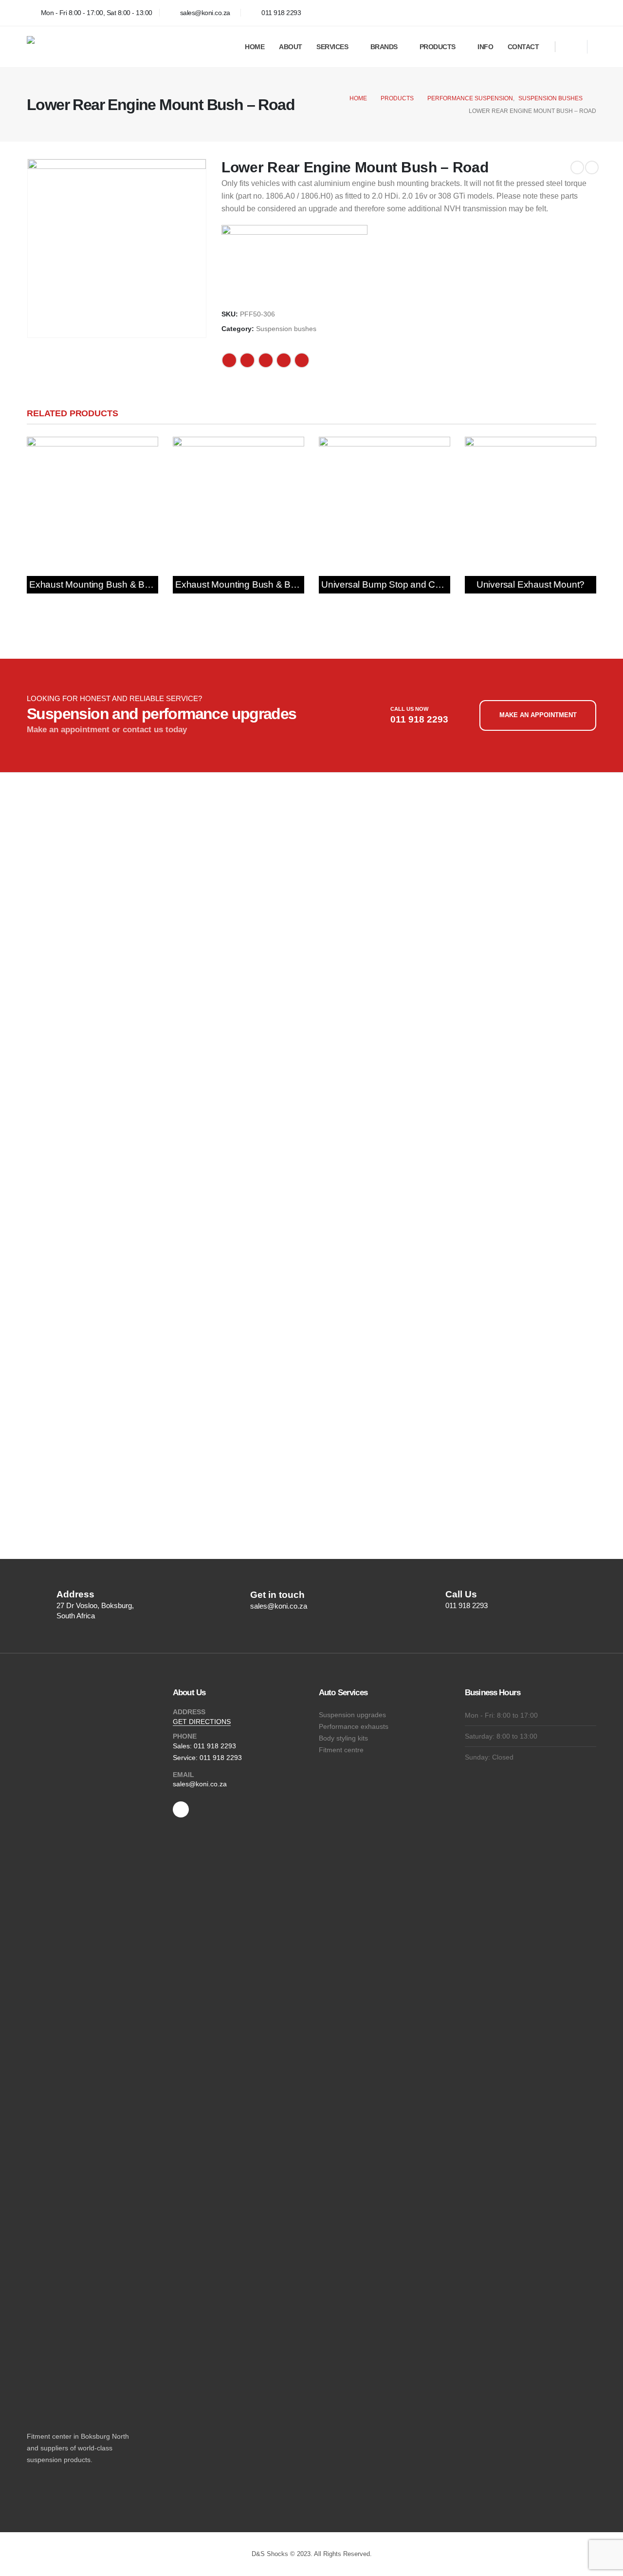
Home (255, 47)
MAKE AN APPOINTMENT (538, 715)
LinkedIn (266, 360)
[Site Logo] (100, 47)
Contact (523, 47)
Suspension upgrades (352, 1715)
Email (302, 360)
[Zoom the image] (72, 806)
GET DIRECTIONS (202, 1722)
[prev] (577, 167)
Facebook (229, 360)
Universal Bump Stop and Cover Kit (394, 584)
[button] (572, 48)
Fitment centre (341, 1750)
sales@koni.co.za (200, 1784)
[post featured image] (92, 502)
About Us (189, 1693)
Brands (384, 47)
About (291, 47)
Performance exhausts (354, 1726)
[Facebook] (586, 13)
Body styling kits (343, 1738)
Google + (284, 360)
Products (438, 47)
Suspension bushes (286, 329)
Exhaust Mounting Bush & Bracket (100, 584)
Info (485, 47)
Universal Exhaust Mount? (531, 584)
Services (332, 47)
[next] (592, 167)
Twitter (247, 360)
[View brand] (294, 262)
